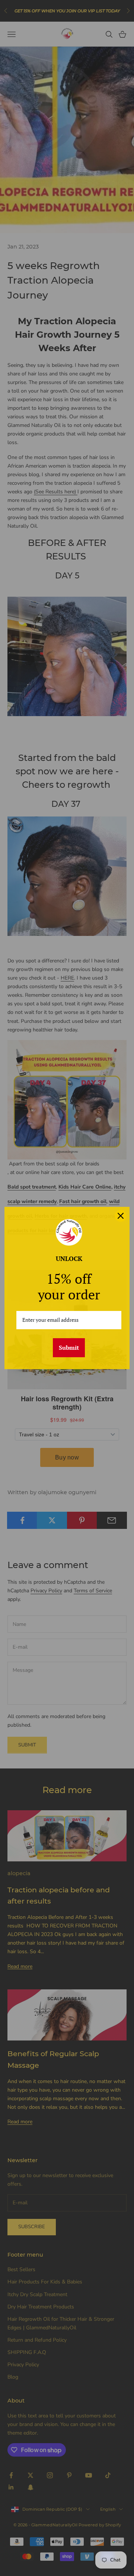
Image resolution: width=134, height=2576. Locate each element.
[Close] (121, 1216)
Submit (69, 1348)
